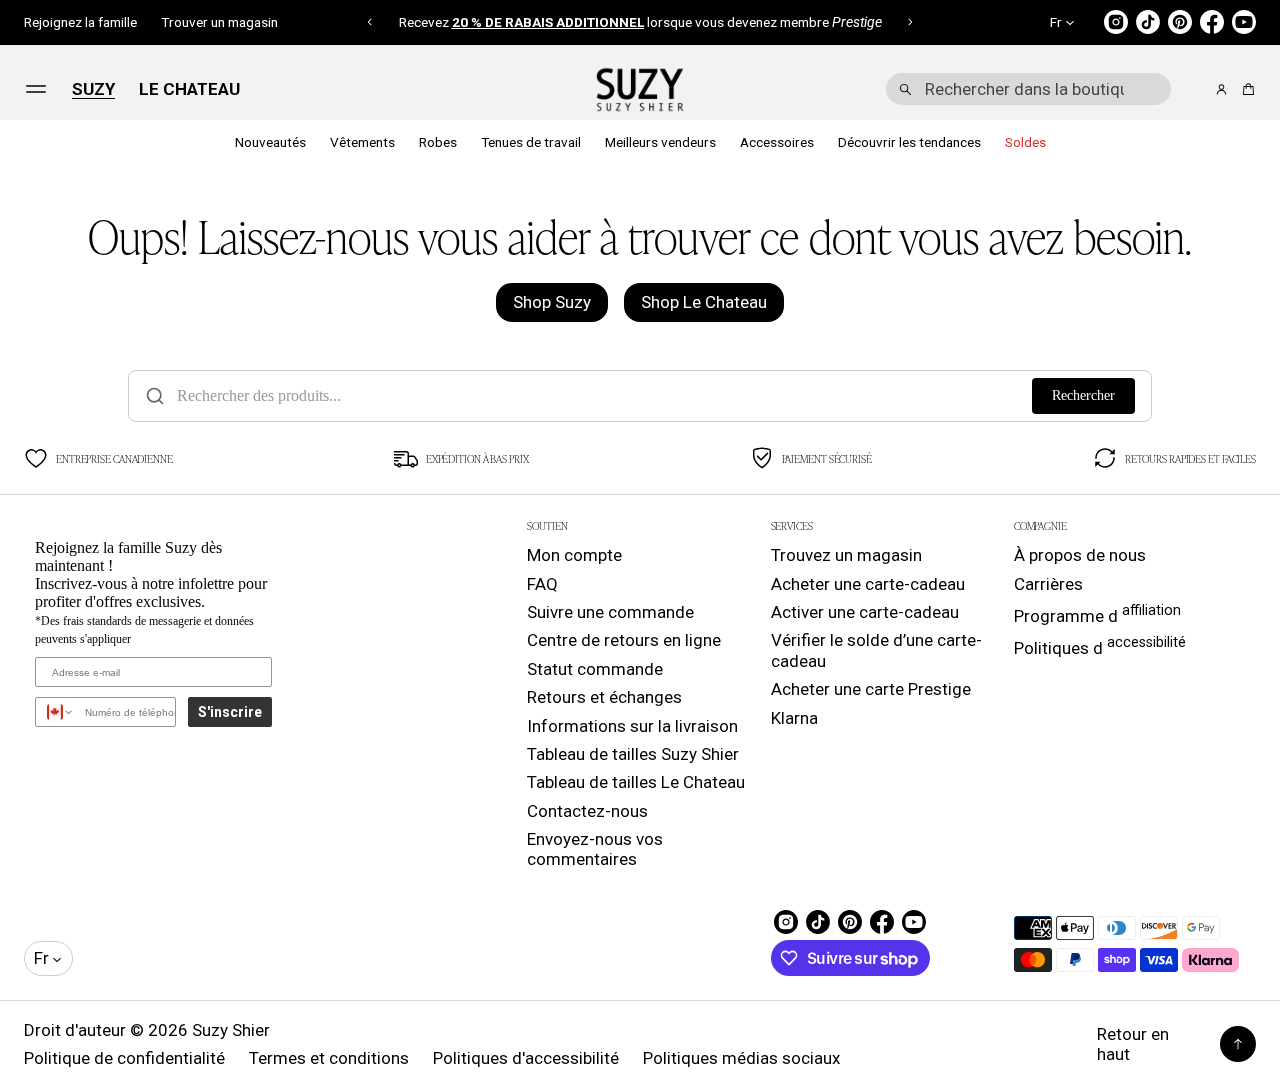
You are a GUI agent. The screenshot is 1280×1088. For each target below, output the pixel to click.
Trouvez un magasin (846, 555)
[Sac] (1245, 89)
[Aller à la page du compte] (1221, 89)
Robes (438, 142)
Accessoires (777, 142)
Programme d (1097, 614)
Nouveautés (270, 142)
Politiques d (1100, 646)
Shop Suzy (552, 302)
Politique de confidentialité (124, 1058)
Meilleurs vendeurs (660, 142)
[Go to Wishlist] (1194, 90)
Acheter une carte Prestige (871, 689)
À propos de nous (1080, 555)
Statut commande (595, 669)
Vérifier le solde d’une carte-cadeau (876, 650)
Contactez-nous (587, 811)
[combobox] (1028, 89)
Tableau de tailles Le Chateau (636, 782)
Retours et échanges (604, 697)
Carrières (1048, 584)
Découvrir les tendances (909, 142)
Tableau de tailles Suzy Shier (633, 754)
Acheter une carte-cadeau (868, 584)
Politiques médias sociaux (741, 1058)
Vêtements (362, 142)
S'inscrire (230, 712)
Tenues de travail (531, 142)
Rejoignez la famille (80, 22)
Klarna (794, 718)
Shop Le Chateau (704, 302)
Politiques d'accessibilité (526, 1058)
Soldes (1025, 142)
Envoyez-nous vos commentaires (595, 849)
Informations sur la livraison (632, 726)
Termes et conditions (329, 1058)
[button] (370, 22)
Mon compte (574, 555)
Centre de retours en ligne (624, 640)
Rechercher (1083, 395)
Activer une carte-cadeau (865, 612)
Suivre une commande (610, 612)
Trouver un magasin (219, 22)
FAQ (542, 584)
